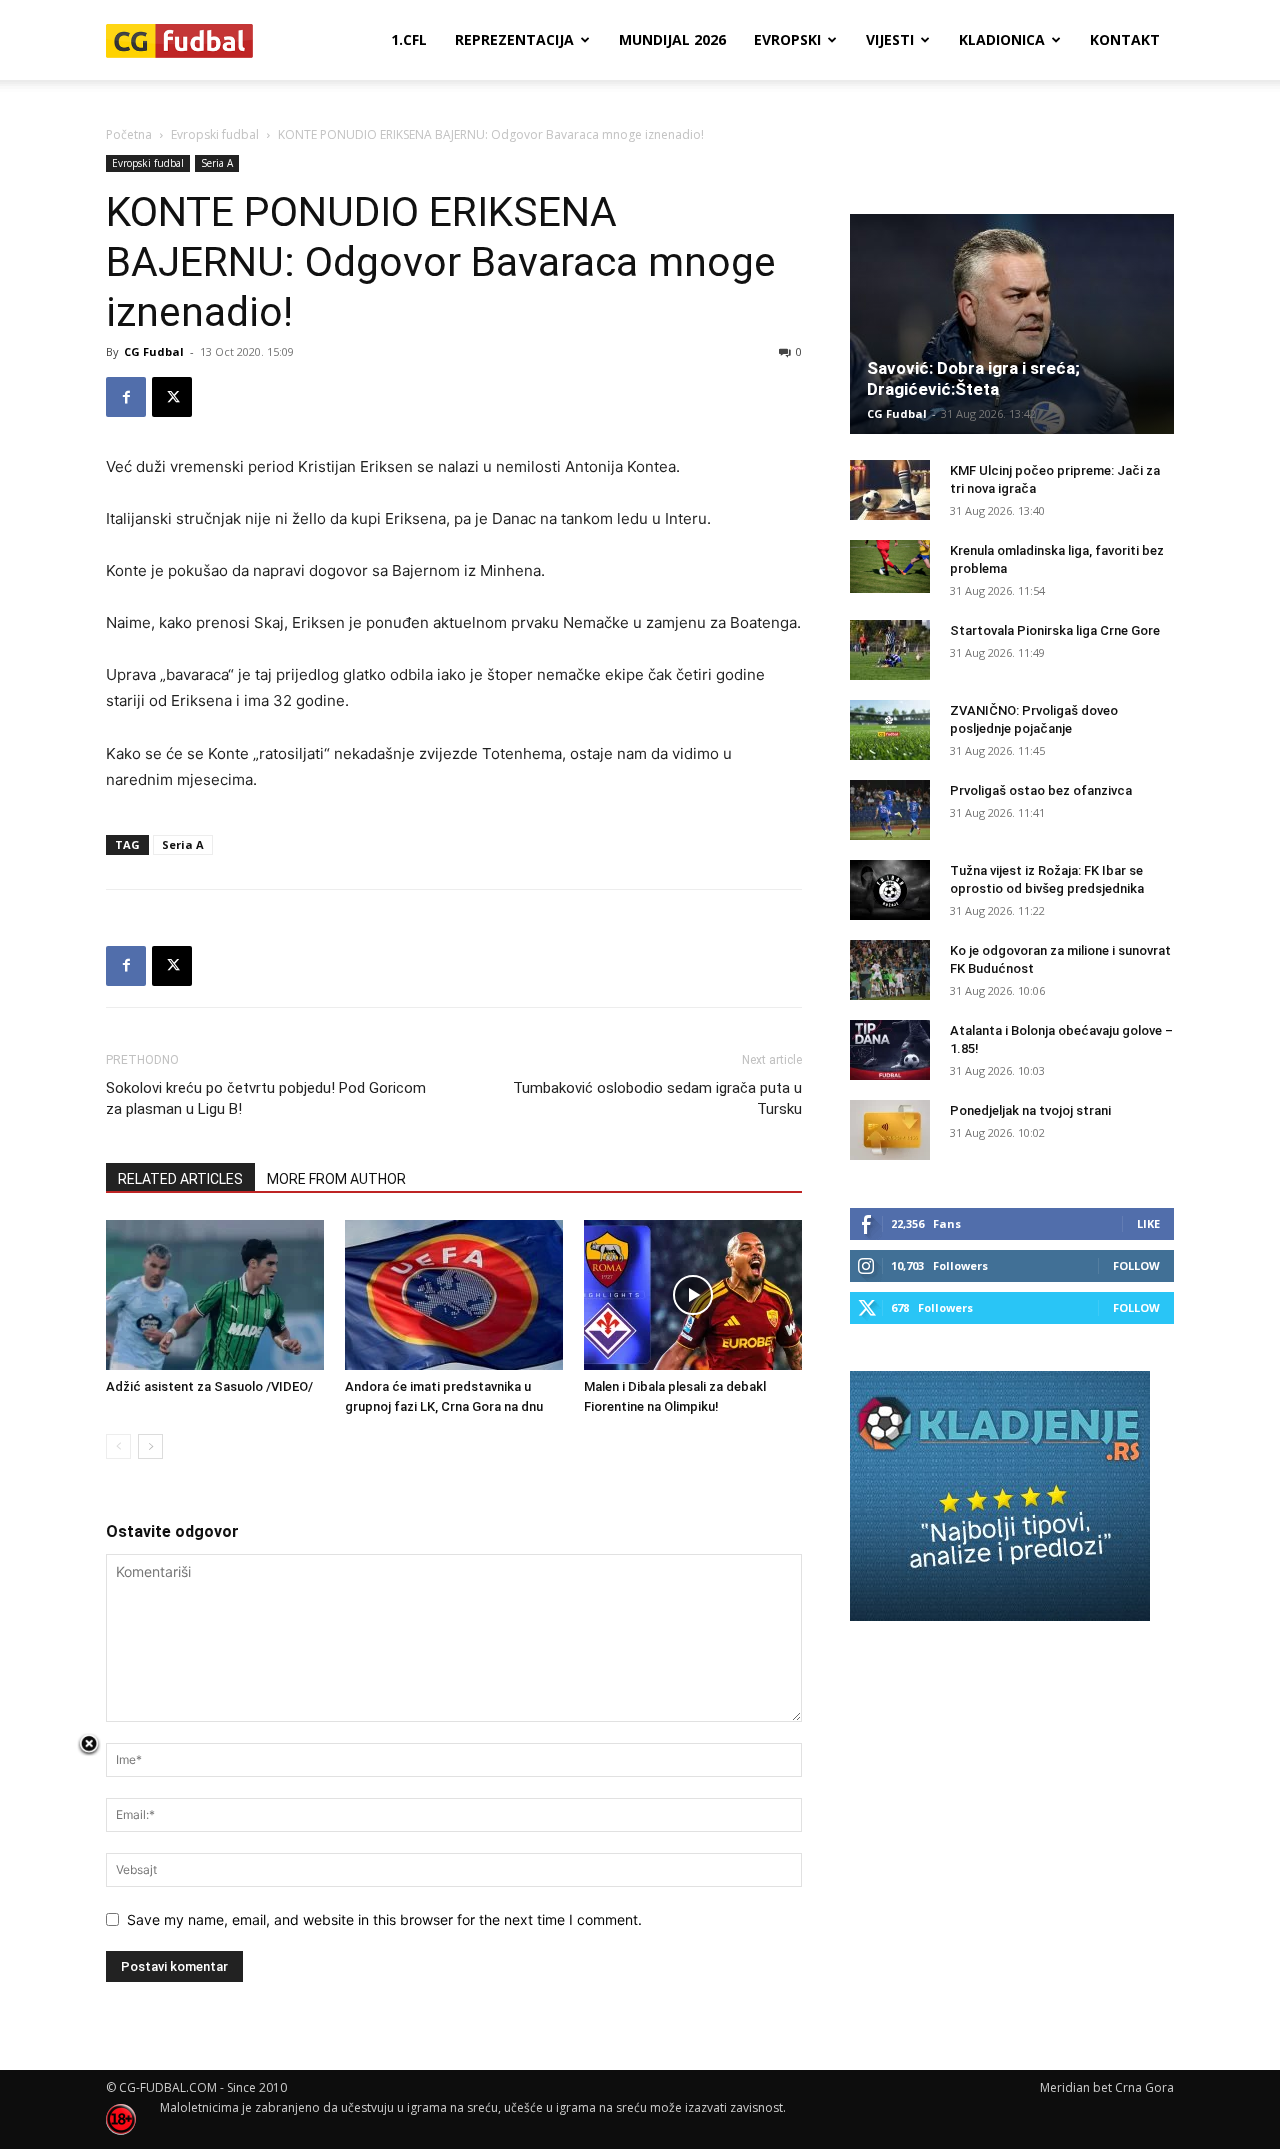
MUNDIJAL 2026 (672, 39)
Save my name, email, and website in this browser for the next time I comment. (384, 1919)
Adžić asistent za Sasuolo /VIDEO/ (209, 1386)
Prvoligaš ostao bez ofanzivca (1041, 790)
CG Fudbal (154, 351)
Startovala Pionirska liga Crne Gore (1055, 630)
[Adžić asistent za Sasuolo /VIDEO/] (215, 1295)
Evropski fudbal (215, 134)
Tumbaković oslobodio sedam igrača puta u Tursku (657, 1098)
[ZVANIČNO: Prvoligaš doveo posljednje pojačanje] (890, 730)
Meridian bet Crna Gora (1107, 2087)
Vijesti (890, 39)
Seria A (217, 163)
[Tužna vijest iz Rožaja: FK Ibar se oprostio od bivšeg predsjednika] (890, 890)
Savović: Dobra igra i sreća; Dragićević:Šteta (973, 378)
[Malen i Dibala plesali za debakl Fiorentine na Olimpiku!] (693, 1295)
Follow (1136, 1265)
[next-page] (150, 1446)
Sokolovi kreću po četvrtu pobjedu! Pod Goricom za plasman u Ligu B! (266, 1098)
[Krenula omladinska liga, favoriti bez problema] (890, 566)
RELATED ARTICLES (180, 1179)
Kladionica (1002, 39)
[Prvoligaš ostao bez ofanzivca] (890, 810)
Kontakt (1125, 39)
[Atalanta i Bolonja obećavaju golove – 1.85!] (890, 1050)
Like (1148, 1223)
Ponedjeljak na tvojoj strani (1030, 1110)
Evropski (787, 39)
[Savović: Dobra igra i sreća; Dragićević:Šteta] (1012, 324)
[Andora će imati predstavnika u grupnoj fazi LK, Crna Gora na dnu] (454, 1295)
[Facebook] (126, 397)
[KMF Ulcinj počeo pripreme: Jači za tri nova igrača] (890, 490)
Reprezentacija (514, 39)
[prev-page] (118, 1446)
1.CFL (409, 39)
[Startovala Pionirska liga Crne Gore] (890, 650)
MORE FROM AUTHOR (336, 1179)
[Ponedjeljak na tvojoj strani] (890, 1130)
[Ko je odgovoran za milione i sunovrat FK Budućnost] (890, 970)
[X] (172, 397)
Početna (129, 134)
